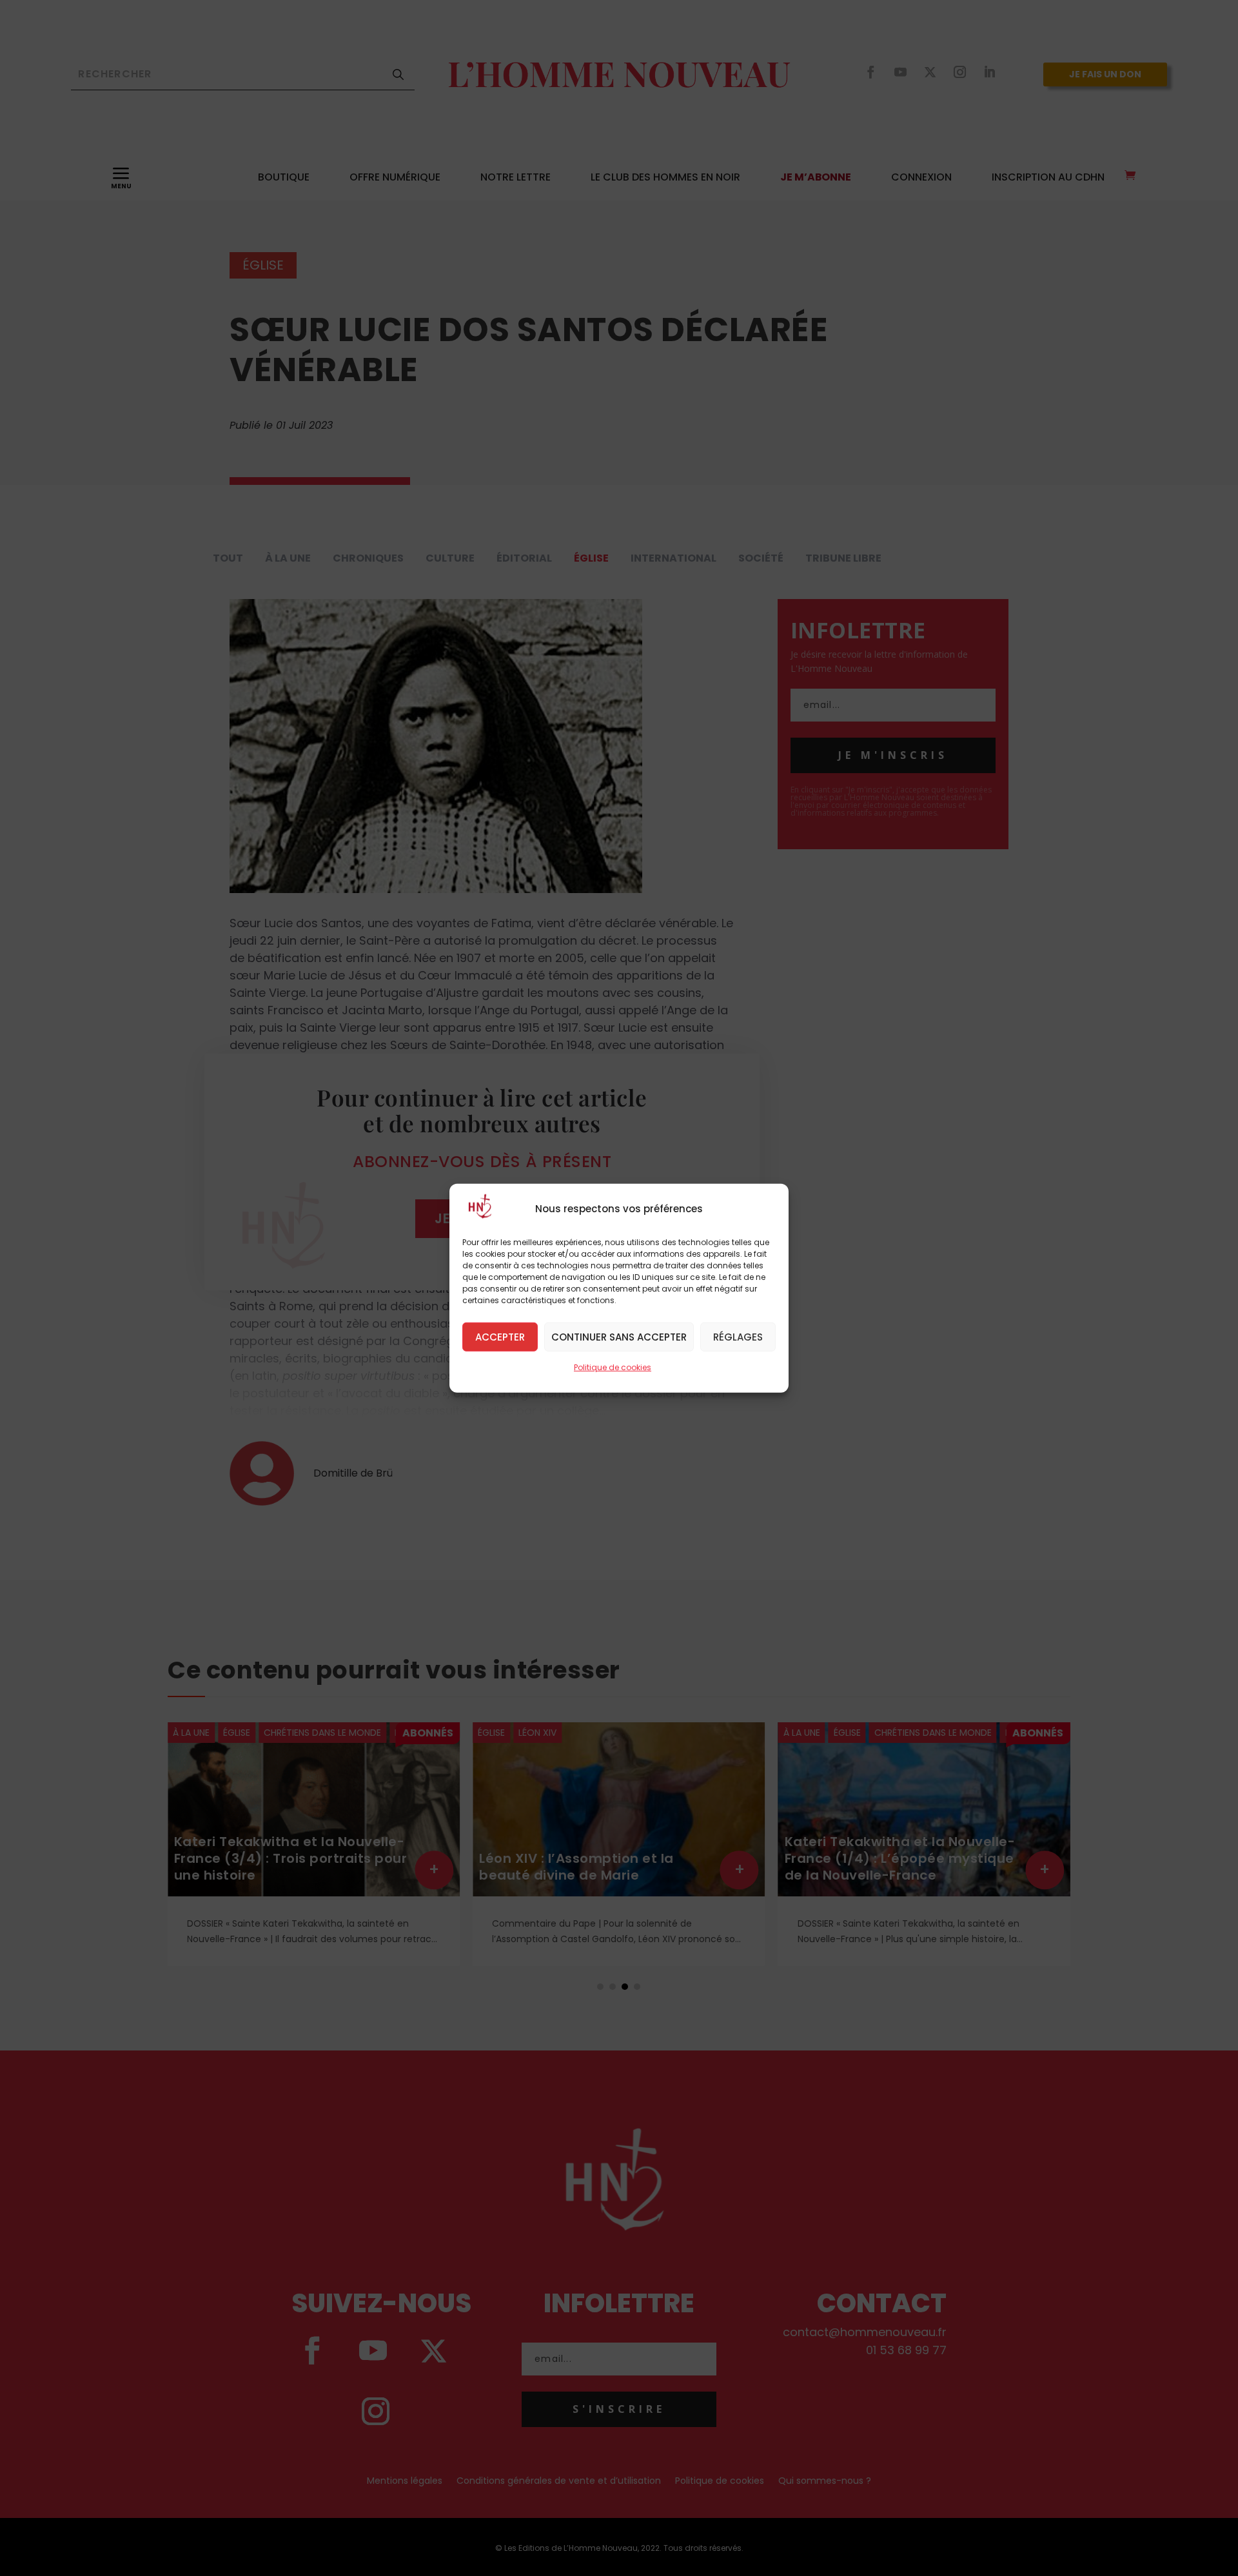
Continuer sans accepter (619, 1336)
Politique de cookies (613, 1367)
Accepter (500, 1336)
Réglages (738, 1336)
